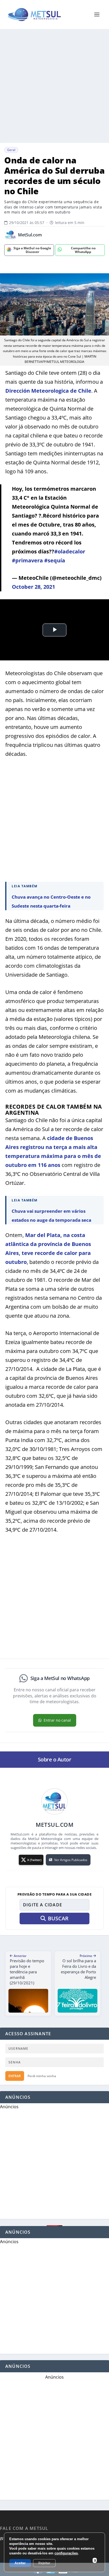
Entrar (15, 2076)
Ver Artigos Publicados (71, 1860)
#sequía (55, 560)
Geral (11, 150)
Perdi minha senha (42, 2076)
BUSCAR (58, 1918)
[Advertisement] (54, 86)
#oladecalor (70, 551)
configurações (66, 2553)
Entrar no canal (57, 1720)
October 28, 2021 (33, 587)
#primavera (27, 560)
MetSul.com (30, 235)
